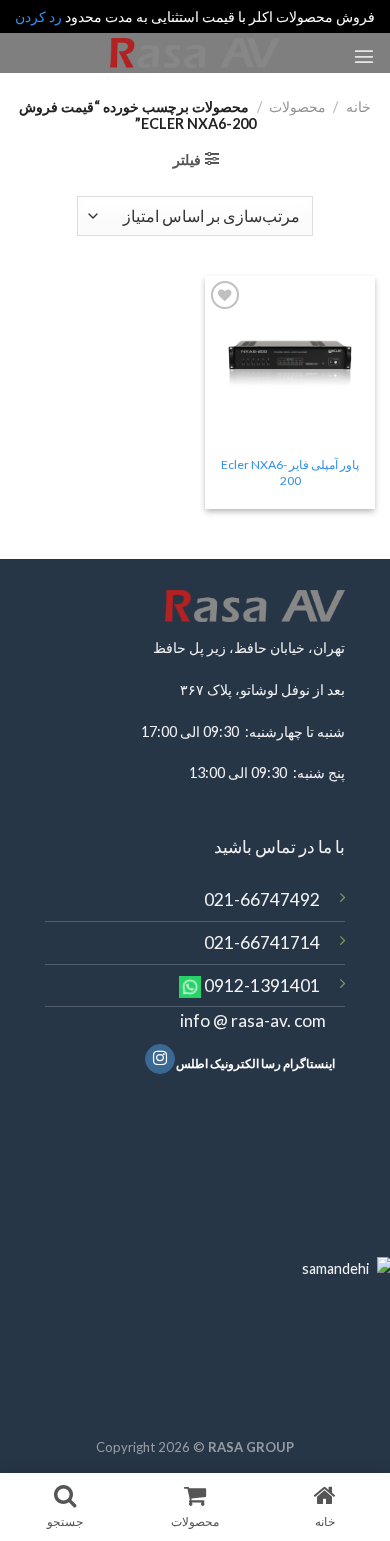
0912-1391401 (262, 985)
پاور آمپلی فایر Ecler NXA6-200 (290, 472)
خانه (358, 106)
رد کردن (38, 16)
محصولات (297, 106)
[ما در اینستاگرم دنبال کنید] (160, 1059)
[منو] (364, 56)
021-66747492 (262, 899)
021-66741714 (262, 942)
